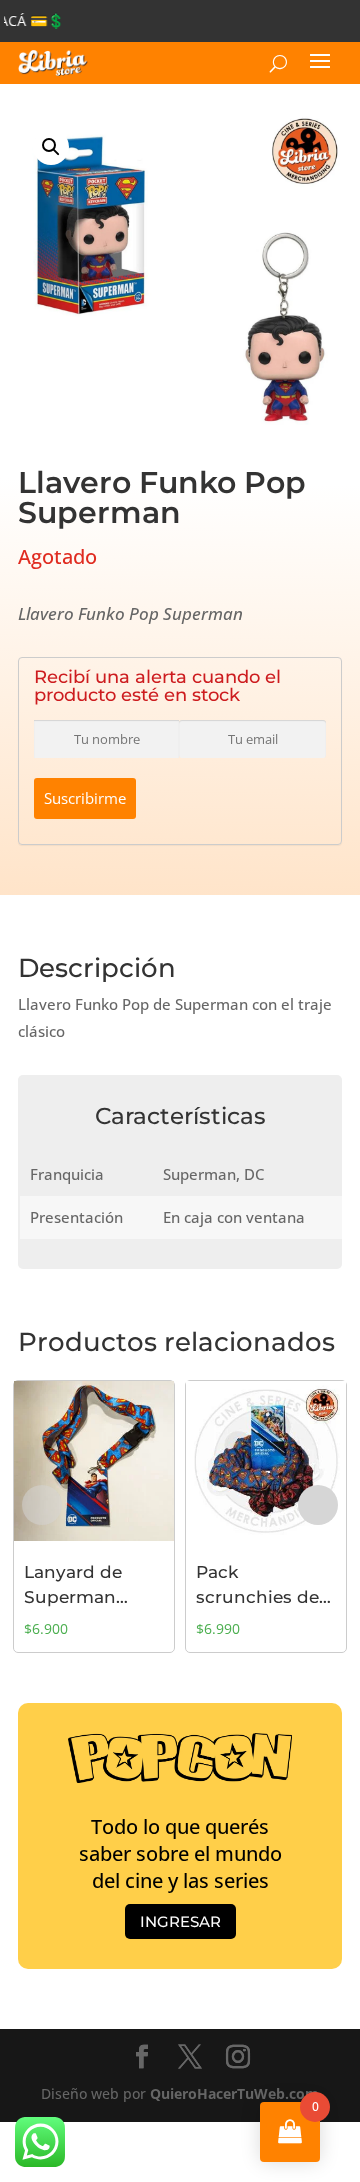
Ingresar (180, 1921)
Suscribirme (85, 798)
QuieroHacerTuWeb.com (234, 2093)
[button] (51, 147)
